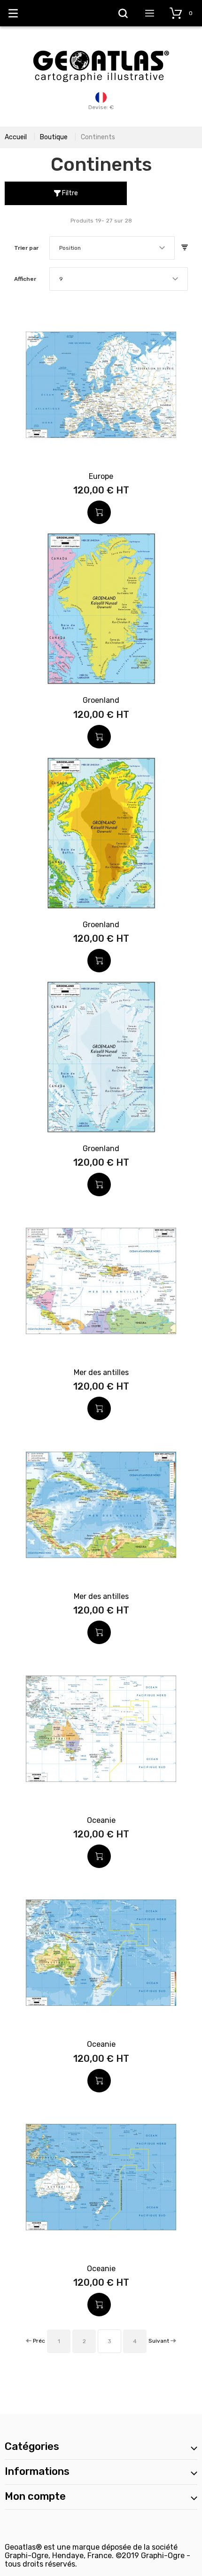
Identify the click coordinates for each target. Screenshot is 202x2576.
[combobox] (112, 248)
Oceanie (101, 1820)
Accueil (16, 137)
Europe (101, 476)
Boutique (54, 137)
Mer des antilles (101, 1372)
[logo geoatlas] (101, 46)
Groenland (101, 700)
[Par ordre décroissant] (185, 248)
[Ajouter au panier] (99, 512)
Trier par (26, 248)
